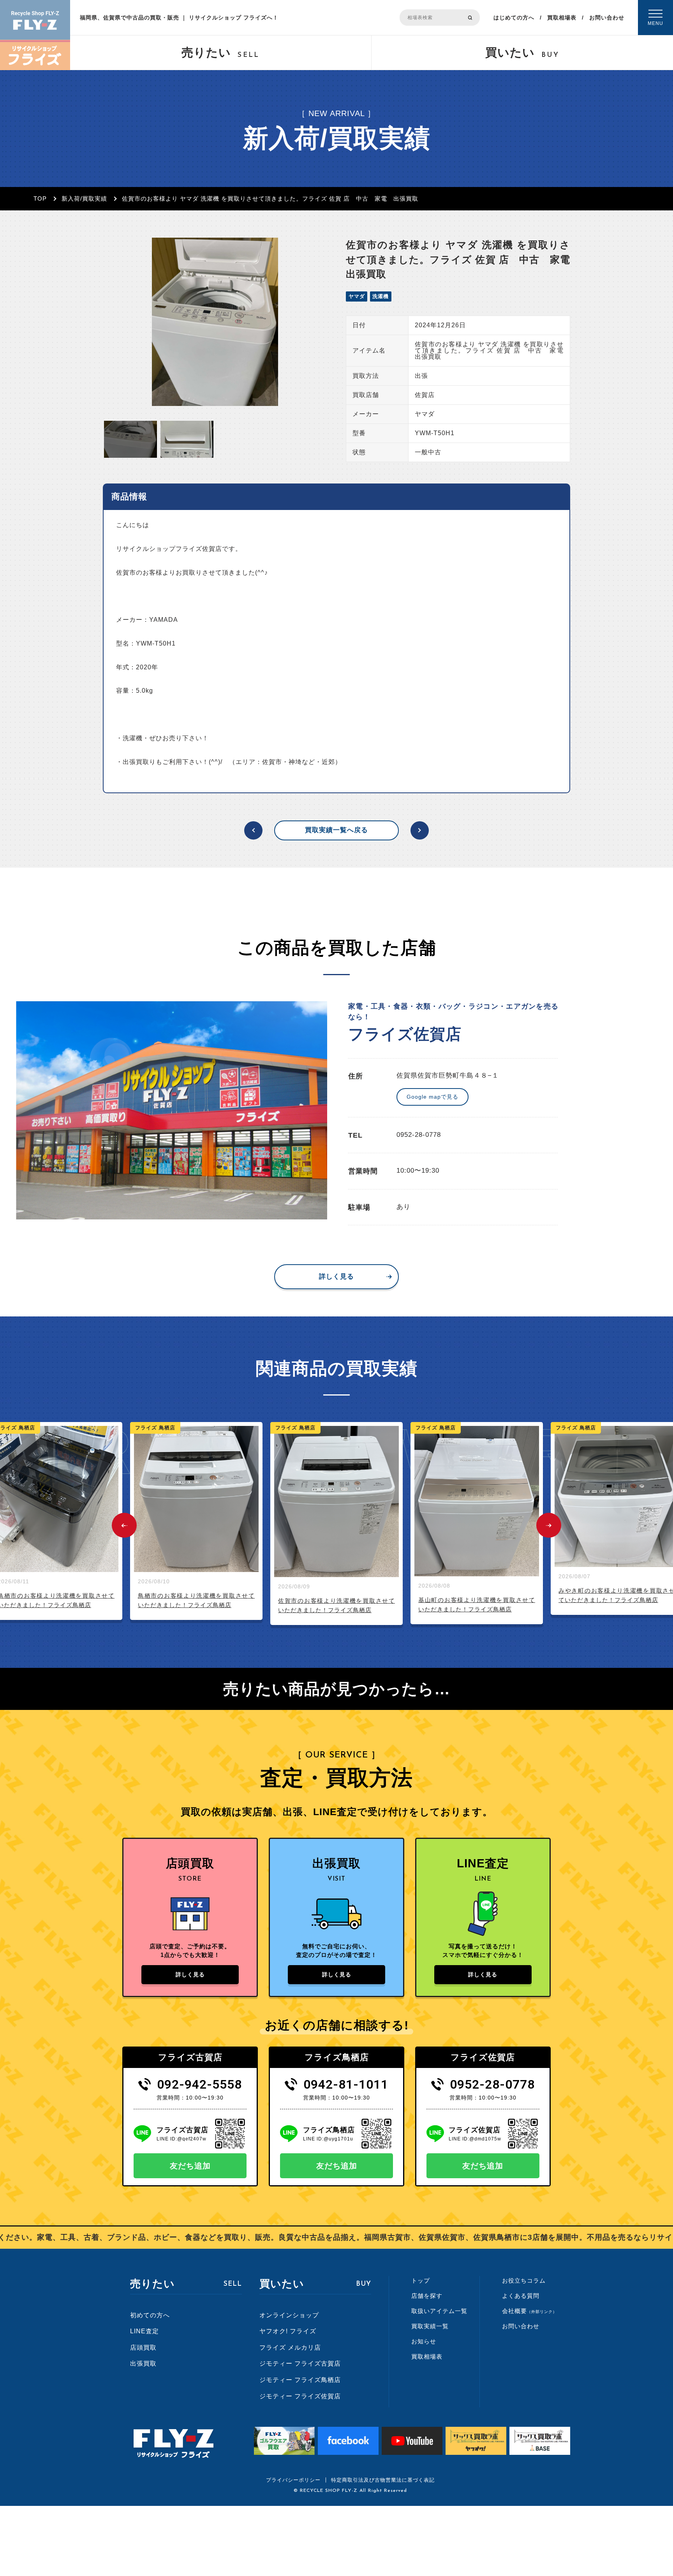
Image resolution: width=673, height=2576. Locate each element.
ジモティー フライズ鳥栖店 (300, 2380)
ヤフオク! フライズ (288, 2331)
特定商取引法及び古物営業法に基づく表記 (383, 2480)
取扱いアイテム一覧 (439, 2311)
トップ (421, 2280)
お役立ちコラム (524, 2280)
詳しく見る (336, 1277)
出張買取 (143, 2363)
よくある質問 (521, 2296)
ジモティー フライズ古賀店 (300, 2363)
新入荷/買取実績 (84, 198)
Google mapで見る (433, 1097)
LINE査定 (144, 2331)
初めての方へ (150, 2315)
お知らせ (424, 2341)
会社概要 (529, 2311)
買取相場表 (562, 18)
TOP (40, 198)
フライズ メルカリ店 (290, 2348)
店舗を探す (427, 2296)
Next (549, 1525)
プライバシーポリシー (293, 2480)
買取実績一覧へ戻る (336, 830)
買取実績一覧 (430, 2326)
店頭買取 (143, 2348)
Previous (124, 1525)
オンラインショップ (289, 2315)
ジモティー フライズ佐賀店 (300, 2396)
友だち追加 (190, 2166)
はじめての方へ (514, 18)
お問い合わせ (607, 18)
